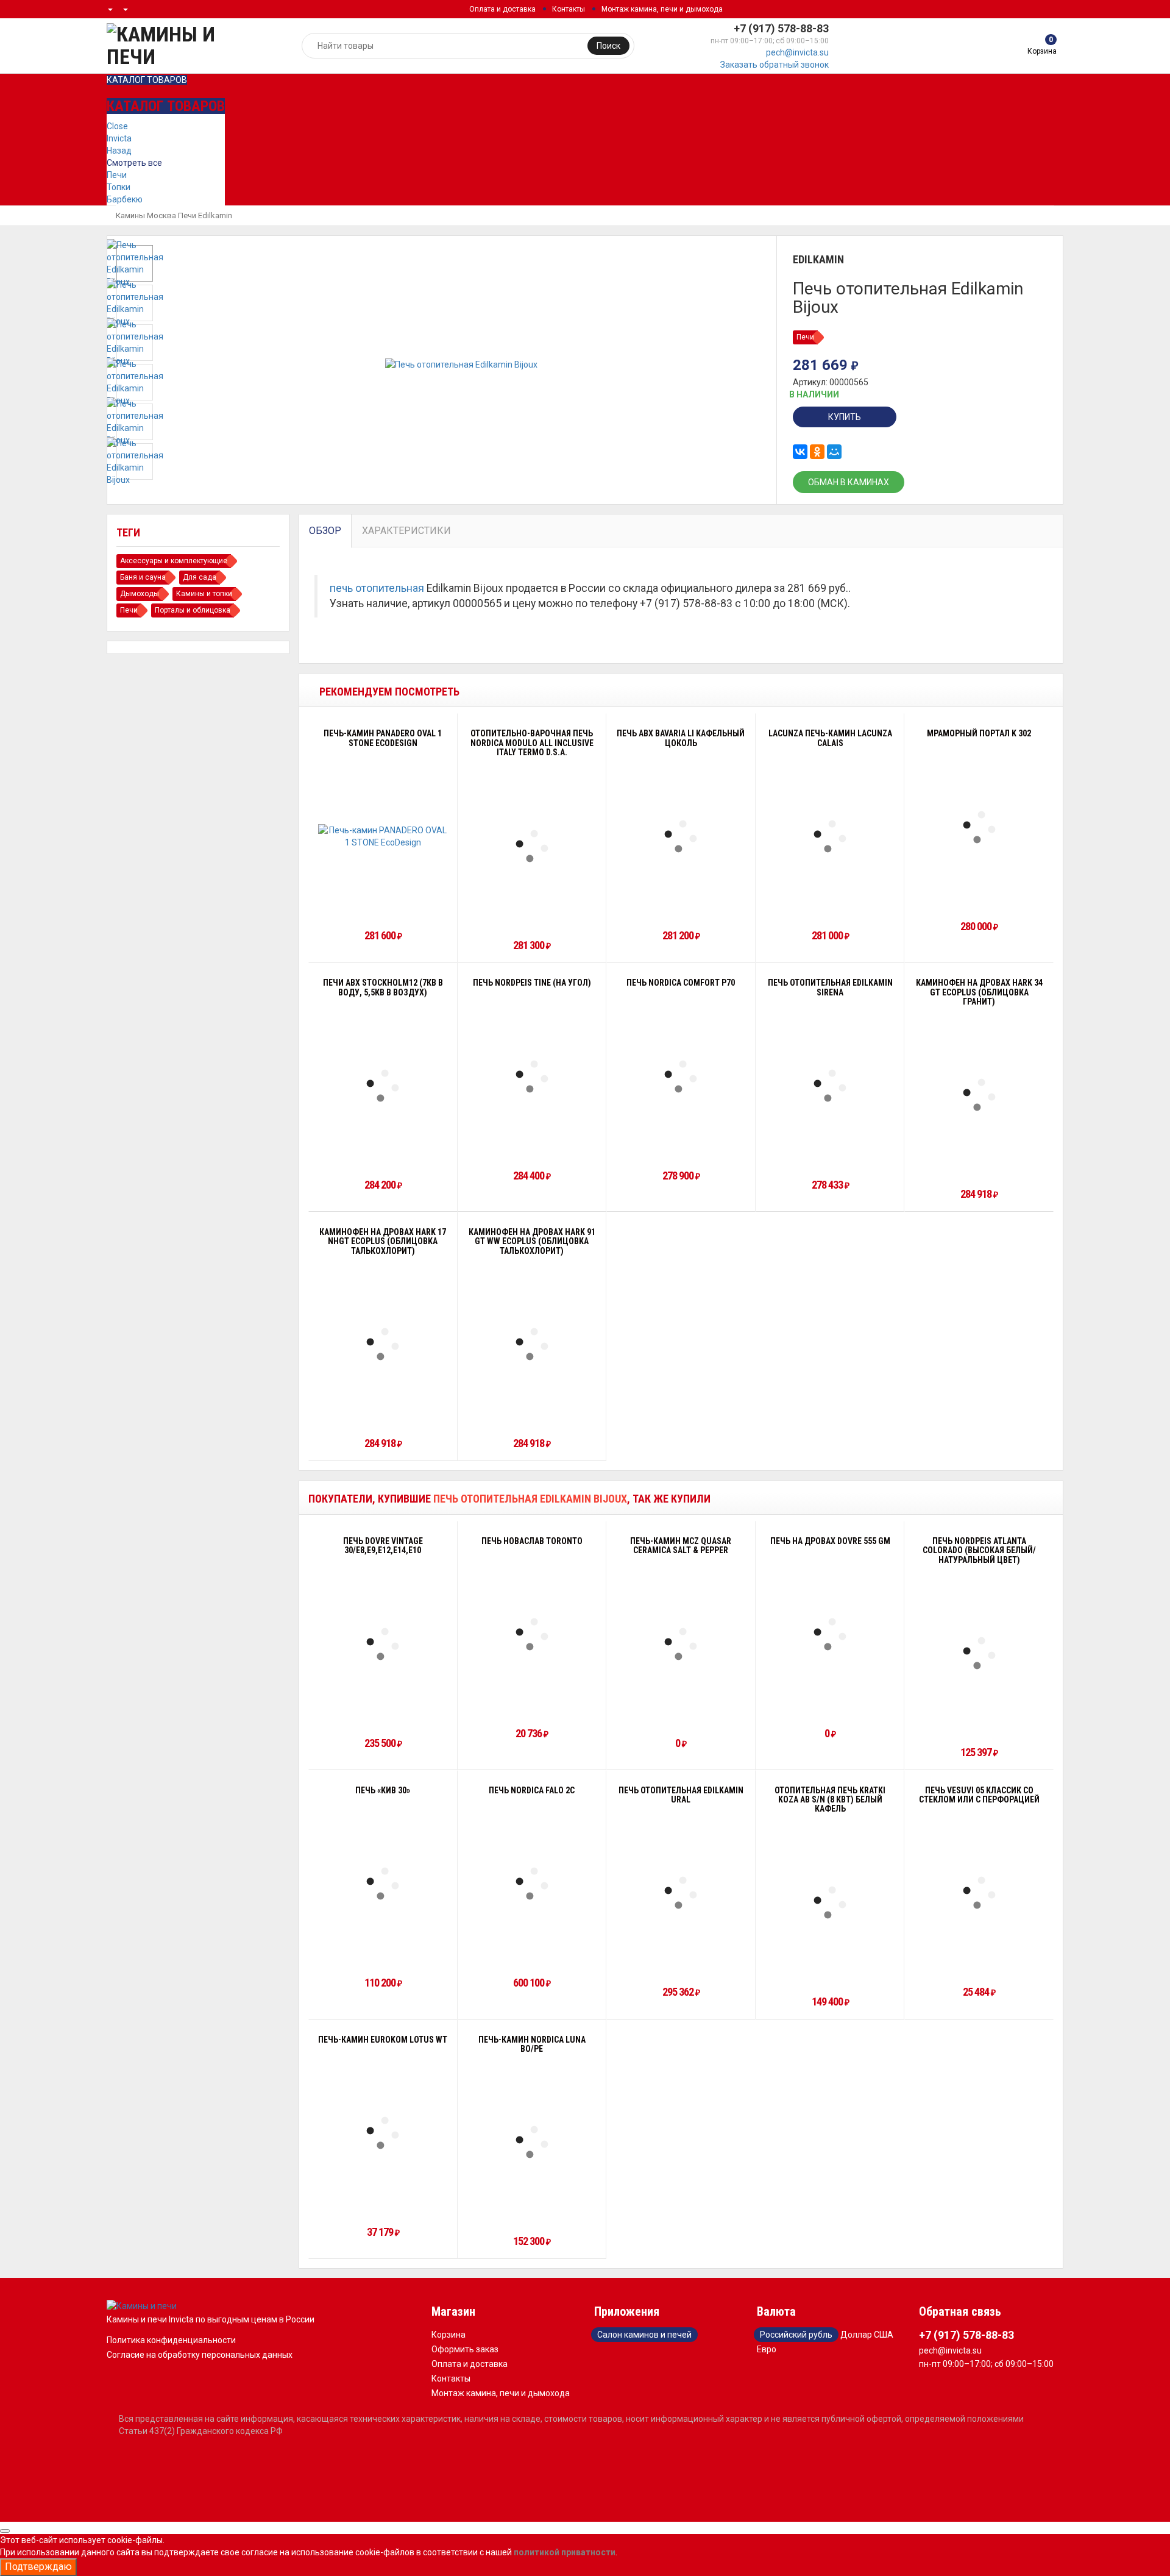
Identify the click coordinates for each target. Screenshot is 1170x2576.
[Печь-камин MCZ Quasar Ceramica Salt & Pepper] (681, 1644)
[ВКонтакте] (800, 452)
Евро (767, 2349)
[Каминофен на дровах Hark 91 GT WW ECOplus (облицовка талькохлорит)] (532, 1344)
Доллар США (867, 2335)
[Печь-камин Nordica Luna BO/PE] (532, 2142)
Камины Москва (146, 215)
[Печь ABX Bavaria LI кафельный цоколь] (681, 836)
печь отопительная (377, 588)
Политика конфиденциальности (171, 2340)
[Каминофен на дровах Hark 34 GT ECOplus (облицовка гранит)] (979, 1095)
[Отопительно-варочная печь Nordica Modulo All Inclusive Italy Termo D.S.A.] (532, 846)
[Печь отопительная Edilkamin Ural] (681, 1893)
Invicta (119, 138)
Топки (119, 187)
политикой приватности (565, 2552)
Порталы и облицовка (193, 610)
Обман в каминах (849, 482)
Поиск (608, 46)
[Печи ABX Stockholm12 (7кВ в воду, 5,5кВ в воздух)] (383, 1086)
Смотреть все (134, 163)
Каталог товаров (147, 80)
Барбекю (125, 199)
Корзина (448, 2335)
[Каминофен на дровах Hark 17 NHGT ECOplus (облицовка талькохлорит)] (383, 1344)
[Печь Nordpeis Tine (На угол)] (532, 1076)
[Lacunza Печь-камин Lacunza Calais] (830, 836)
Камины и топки (204, 594)
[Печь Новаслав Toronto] (532, 1634)
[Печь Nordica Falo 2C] (532, 1884)
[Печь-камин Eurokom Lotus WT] (383, 2133)
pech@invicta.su (797, 52)
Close (117, 126)
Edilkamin (215, 215)
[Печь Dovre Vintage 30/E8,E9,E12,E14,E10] (383, 1644)
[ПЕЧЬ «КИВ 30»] (383, 1884)
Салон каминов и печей (644, 2335)
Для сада (200, 577)
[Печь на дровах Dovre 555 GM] (830, 1634)
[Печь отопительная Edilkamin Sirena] (830, 1086)
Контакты (569, 9)
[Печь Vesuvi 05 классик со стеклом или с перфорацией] (979, 1893)
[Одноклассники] (817, 452)
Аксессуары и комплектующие (174, 561)
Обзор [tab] (325, 531)
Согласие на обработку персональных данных (200, 2355)
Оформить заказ (465, 2349)
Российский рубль (796, 2335)
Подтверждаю (38, 2567)
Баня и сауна (143, 577)
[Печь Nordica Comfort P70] (681, 1076)
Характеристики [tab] (406, 531)
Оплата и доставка (502, 9)
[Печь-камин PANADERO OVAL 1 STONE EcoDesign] (383, 836)
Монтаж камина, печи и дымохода (662, 9)
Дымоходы (140, 594)
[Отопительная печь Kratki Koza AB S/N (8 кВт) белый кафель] (830, 1902)
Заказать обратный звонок (775, 65)
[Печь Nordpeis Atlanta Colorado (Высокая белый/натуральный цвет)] (979, 1653)
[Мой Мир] (834, 452)
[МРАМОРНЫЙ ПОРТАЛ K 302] (979, 827)
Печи (117, 175)
